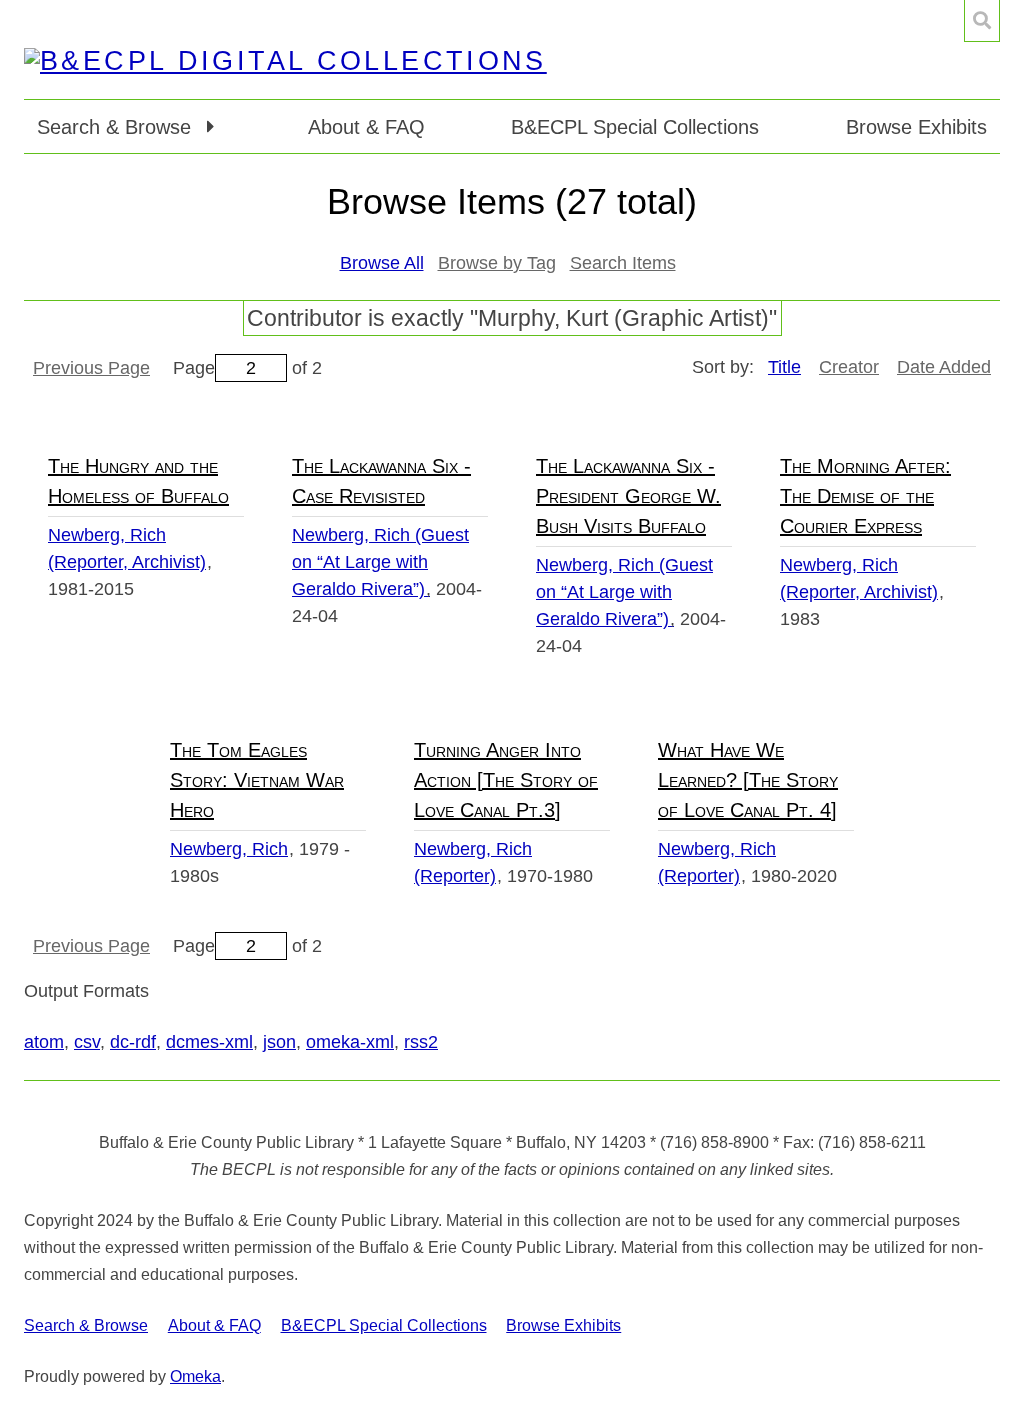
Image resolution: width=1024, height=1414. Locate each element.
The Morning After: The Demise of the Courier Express (865, 496)
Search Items (623, 263)
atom (44, 1042)
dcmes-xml (209, 1042)
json (279, 1042)
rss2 (421, 1042)
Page (194, 368)
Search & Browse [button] (117, 127)
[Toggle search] (982, 21)
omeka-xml (350, 1042)
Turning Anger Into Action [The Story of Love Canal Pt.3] (506, 780)
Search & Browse (86, 1325)
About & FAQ (366, 127)
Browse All (382, 263)
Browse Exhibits (916, 127)
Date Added (944, 367)
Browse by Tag (497, 263)
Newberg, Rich (229, 849)
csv (87, 1042)
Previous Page (91, 368)
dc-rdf (133, 1042)
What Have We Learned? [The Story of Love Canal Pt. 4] (748, 780)
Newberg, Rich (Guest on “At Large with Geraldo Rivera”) (380, 562)
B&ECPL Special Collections (635, 127)
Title (784, 367)
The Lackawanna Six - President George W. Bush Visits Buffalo (628, 496)
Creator (849, 367)
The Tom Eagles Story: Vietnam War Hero (257, 780)
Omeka (195, 1376)
